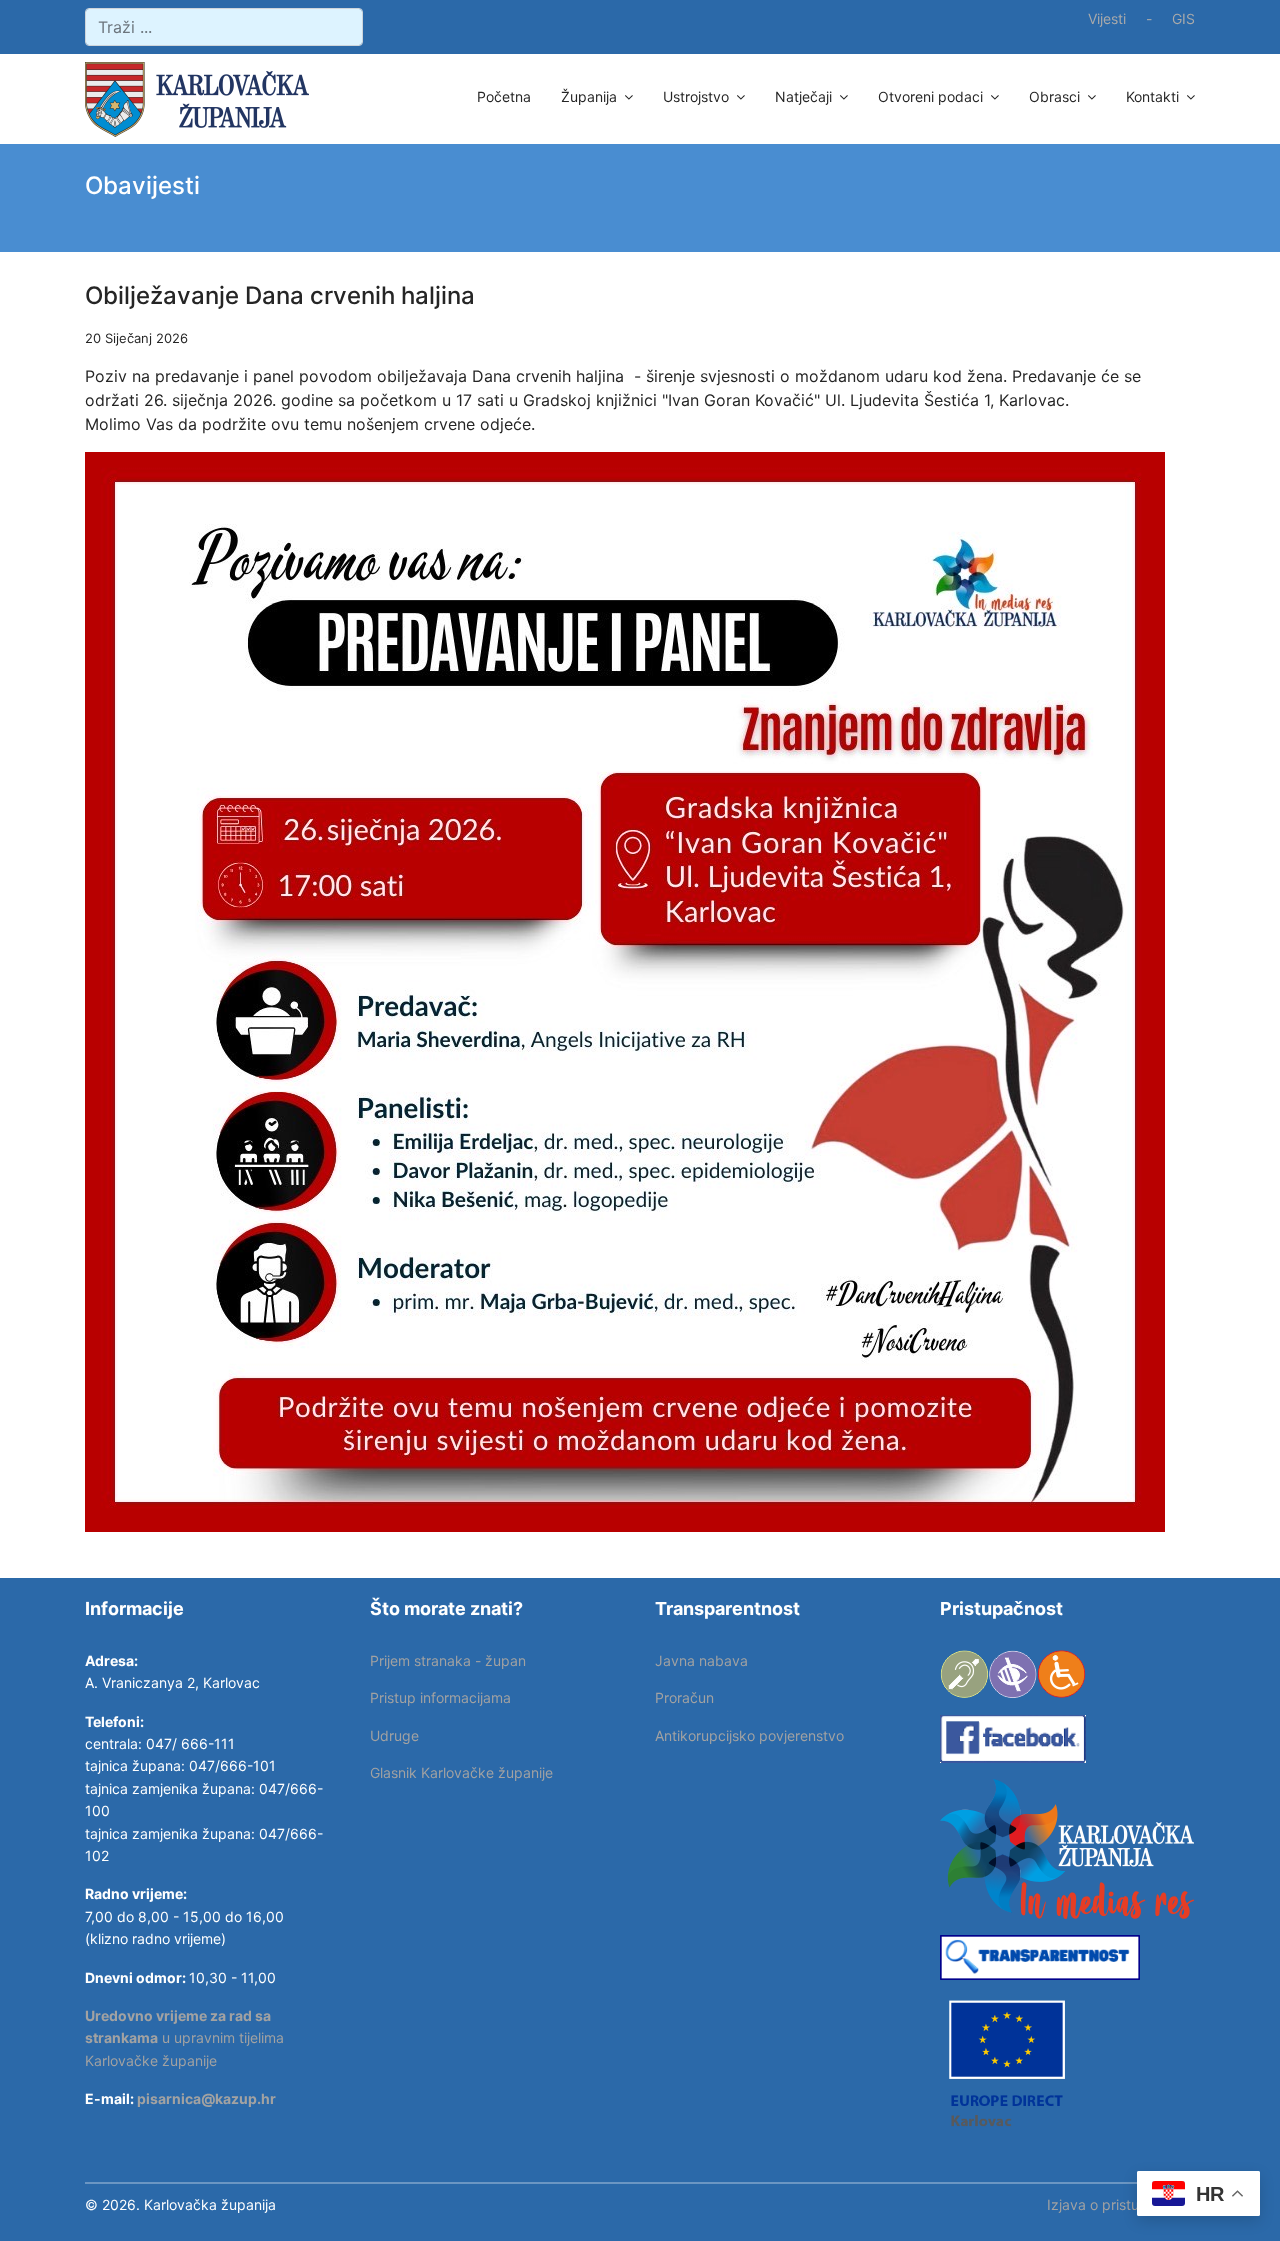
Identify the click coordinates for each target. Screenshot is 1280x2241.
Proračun (684, 1697)
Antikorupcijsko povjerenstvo (749, 1735)
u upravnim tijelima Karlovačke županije (184, 2038)
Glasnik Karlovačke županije (461, 1772)
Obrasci (1054, 96)
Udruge (394, 1735)
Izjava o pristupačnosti (1121, 2204)
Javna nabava (701, 1660)
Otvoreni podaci (930, 96)
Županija (589, 96)
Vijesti (1107, 18)
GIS (1183, 18)
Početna (504, 96)
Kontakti (1152, 96)
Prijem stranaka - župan (448, 1660)
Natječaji (803, 96)
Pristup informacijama (440, 1697)
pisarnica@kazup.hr (206, 2098)
